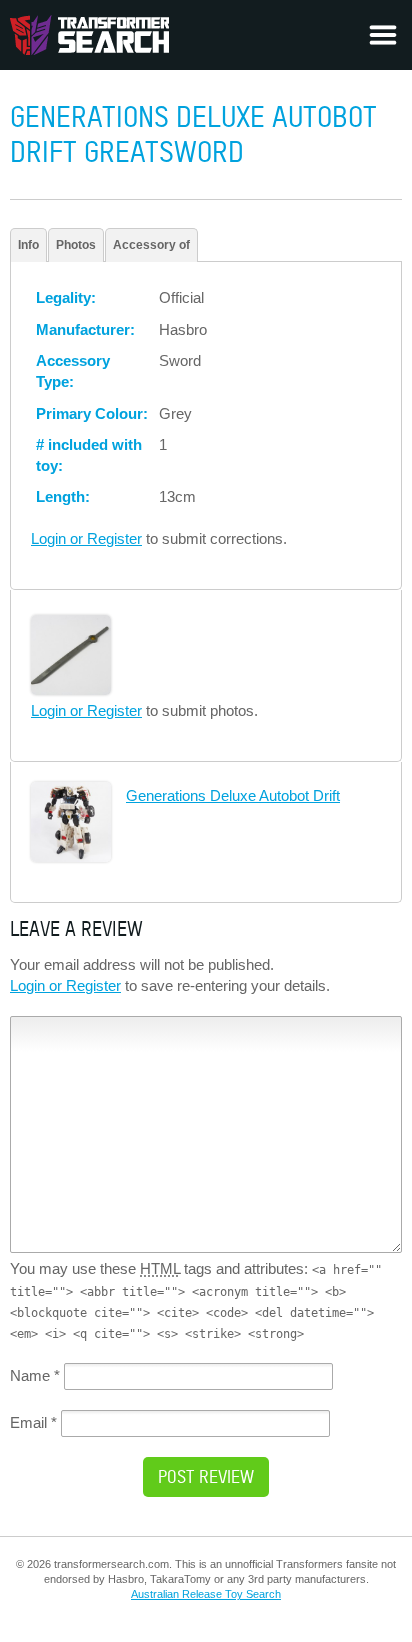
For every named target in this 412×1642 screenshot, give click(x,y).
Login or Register (86, 538)
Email (33, 1422)
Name (35, 1375)
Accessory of (151, 245)
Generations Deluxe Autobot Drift (233, 795)
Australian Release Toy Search (206, 1594)
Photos (76, 245)
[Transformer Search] (89, 35)
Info (28, 245)
